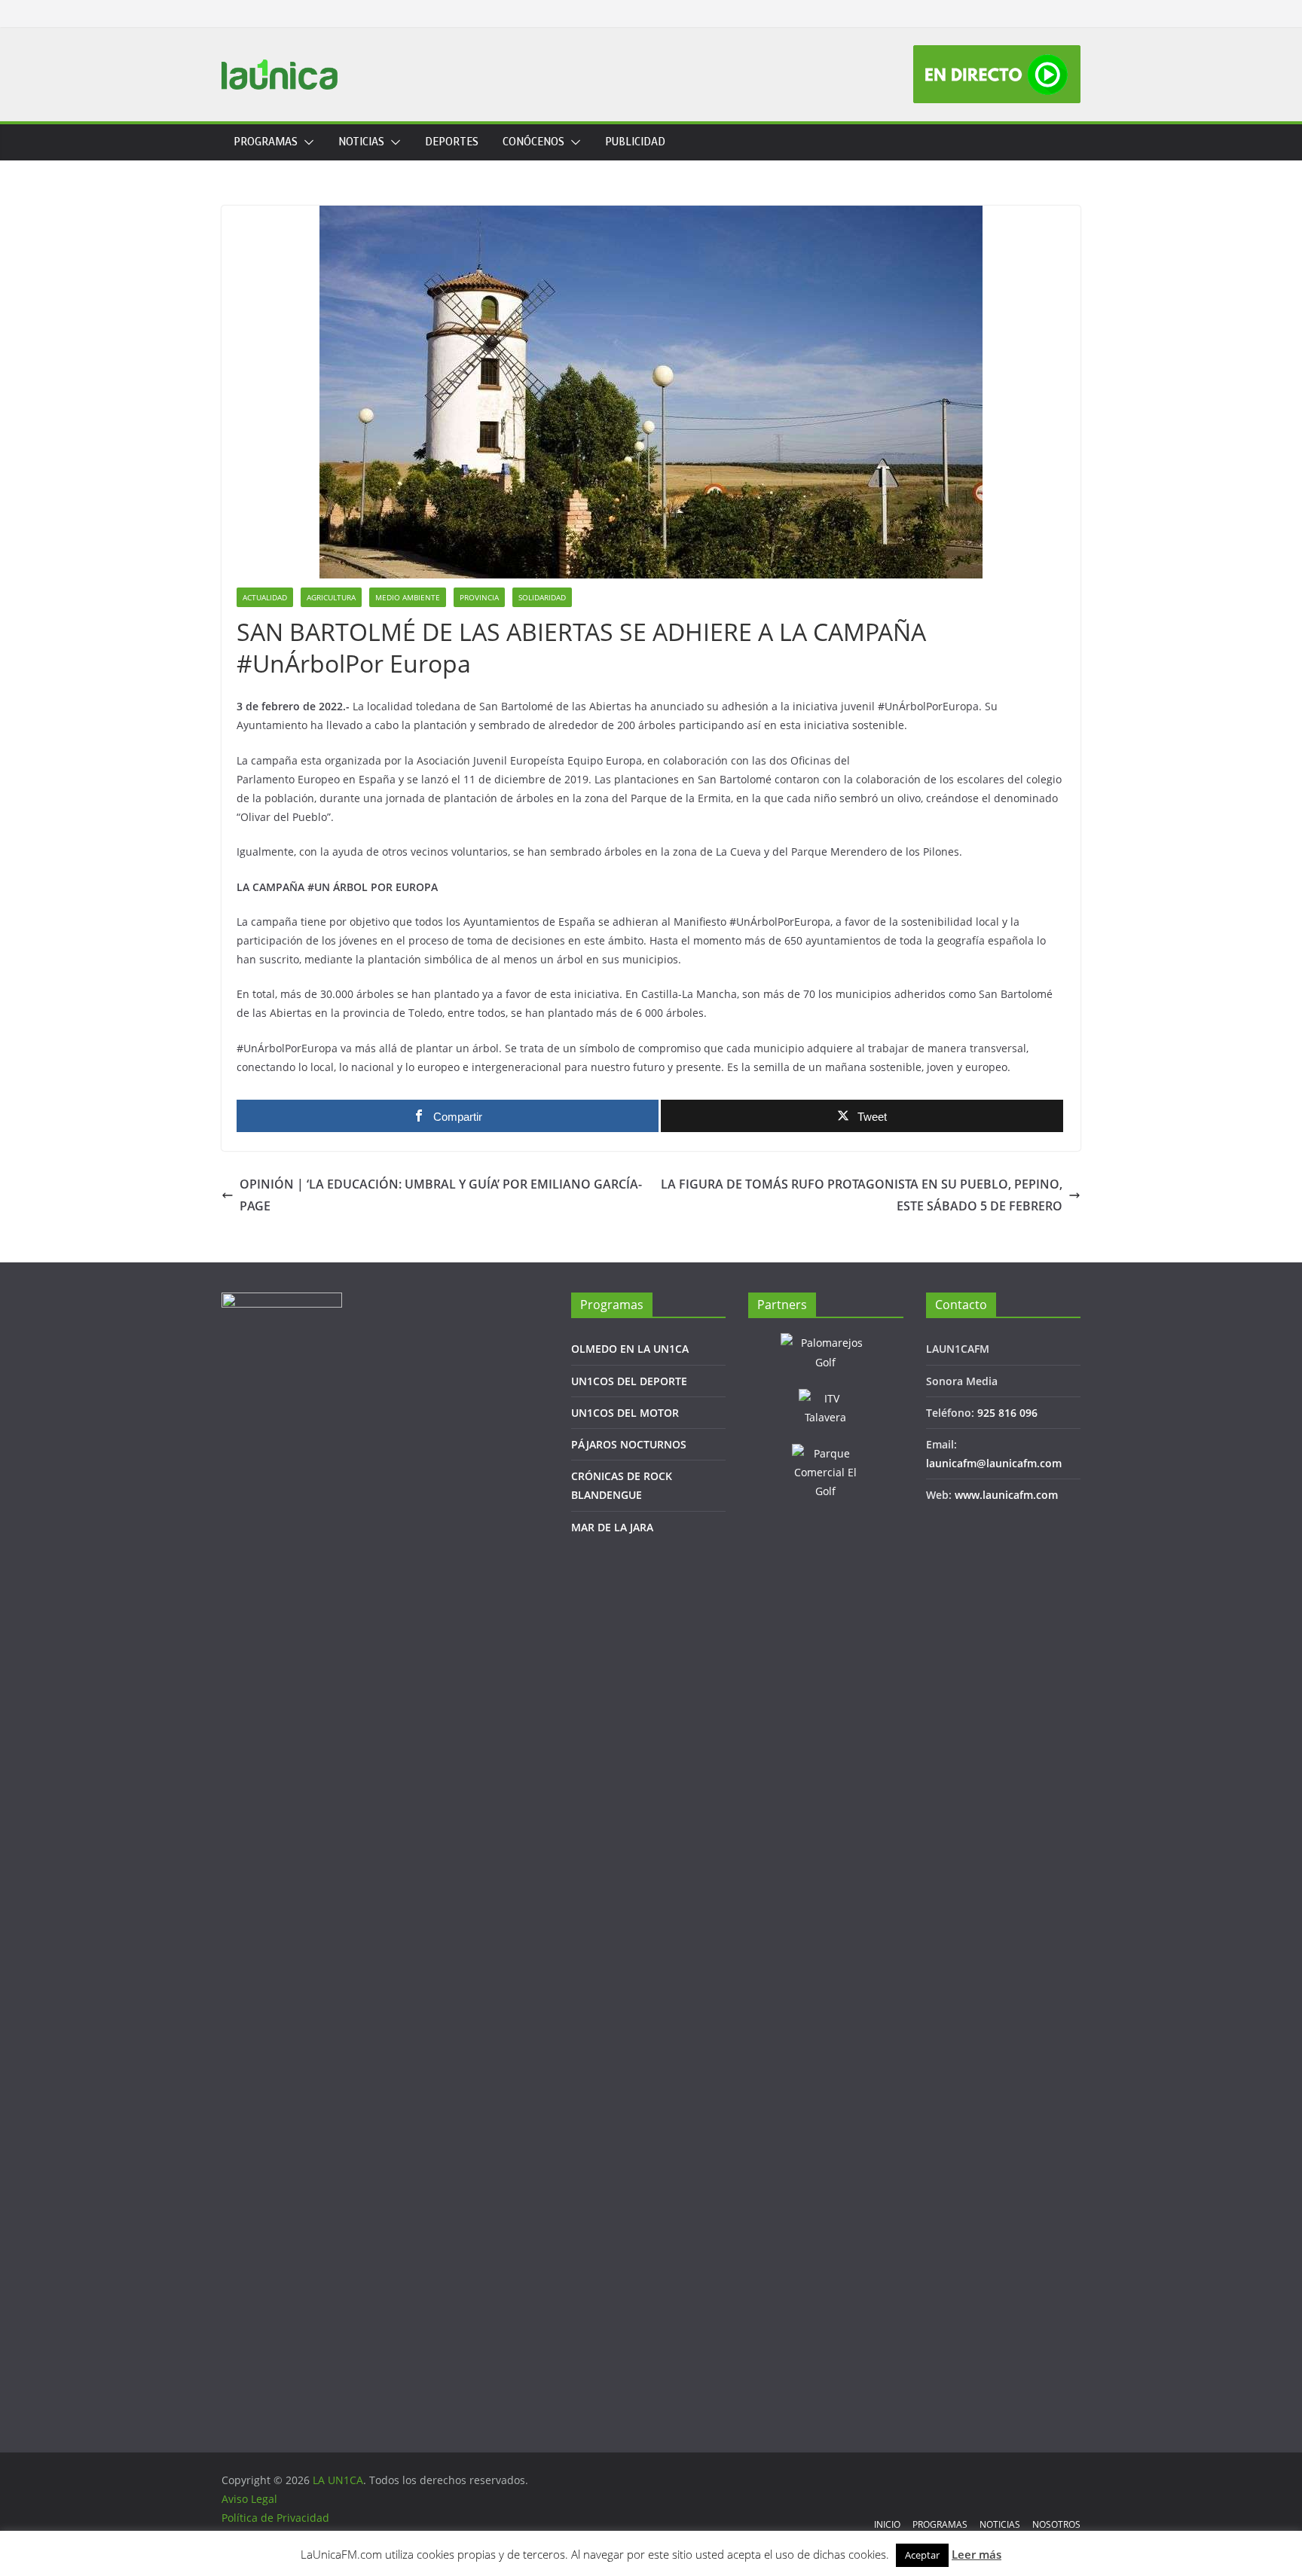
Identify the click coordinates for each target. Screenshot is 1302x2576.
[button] (306, 142)
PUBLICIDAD (635, 142)
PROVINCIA (479, 597)
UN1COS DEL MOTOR (625, 1413)
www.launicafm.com (1006, 1495)
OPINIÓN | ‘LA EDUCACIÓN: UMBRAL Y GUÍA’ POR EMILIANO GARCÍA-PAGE (441, 1195)
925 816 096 (1007, 1413)
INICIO (887, 2524)
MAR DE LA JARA (612, 1527)
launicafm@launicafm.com (994, 1463)
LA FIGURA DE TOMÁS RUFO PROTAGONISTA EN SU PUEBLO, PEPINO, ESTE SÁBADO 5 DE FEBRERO (862, 1195)
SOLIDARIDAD (542, 597)
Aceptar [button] (922, 2555)
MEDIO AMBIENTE (408, 597)
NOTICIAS (361, 142)
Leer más (976, 2554)
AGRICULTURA (331, 597)
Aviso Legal (249, 2499)
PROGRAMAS (266, 142)
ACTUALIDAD (265, 597)
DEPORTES (452, 142)
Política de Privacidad (275, 2518)
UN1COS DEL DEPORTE (629, 1381)
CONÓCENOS (533, 142)
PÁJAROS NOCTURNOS (629, 1444)
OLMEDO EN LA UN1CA (630, 1349)
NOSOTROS (1056, 2524)
